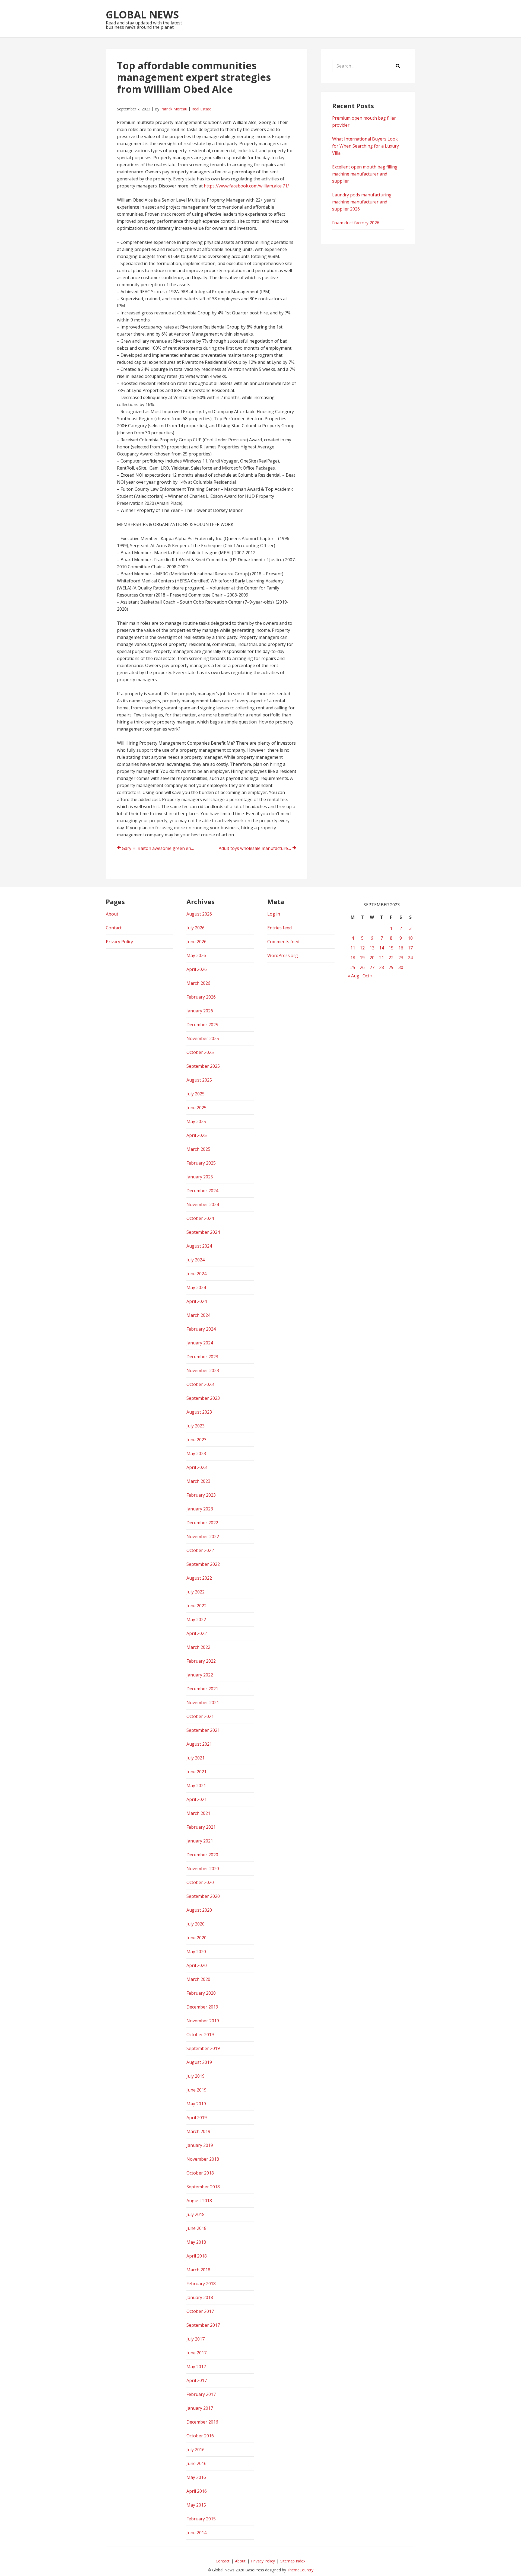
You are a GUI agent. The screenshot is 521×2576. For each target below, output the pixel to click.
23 (401, 958)
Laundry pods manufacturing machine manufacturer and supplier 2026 (362, 202)
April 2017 (197, 2380)
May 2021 (196, 1786)
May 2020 (196, 1952)
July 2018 (196, 2214)
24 (410, 958)
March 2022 (198, 1647)
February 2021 (201, 1827)
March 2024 (198, 1315)
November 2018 (203, 2159)
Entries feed (279, 928)
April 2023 (197, 1467)
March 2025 (198, 1149)
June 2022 (196, 1606)
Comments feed (283, 942)
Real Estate (201, 109)
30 (401, 967)
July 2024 (196, 1260)
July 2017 (196, 2339)
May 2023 (196, 1453)
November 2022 (203, 1536)
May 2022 (196, 1619)
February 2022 (201, 1661)
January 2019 (200, 2145)
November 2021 (203, 1703)
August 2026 (199, 914)
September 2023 (203, 1398)
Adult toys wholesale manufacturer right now (258, 848)
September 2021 (203, 1730)
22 (391, 958)
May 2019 (196, 2104)
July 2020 (196, 1924)
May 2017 (196, 2367)
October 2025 (200, 1052)
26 (362, 967)
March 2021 (198, 1813)
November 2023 (203, 1370)
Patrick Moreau (174, 109)
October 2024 (200, 1218)
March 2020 (198, 1979)
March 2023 (198, 1481)
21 (382, 958)
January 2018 (200, 2297)
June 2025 (196, 1108)
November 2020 (203, 1869)
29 (391, 967)
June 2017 (196, 2353)
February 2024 (201, 1329)
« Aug (354, 976)
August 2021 (199, 1744)
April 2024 (197, 1301)
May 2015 (196, 2505)
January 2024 (200, 1343)
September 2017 (203, 2325)
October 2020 (200, 1882)
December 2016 (202, 2422)
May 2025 (196, 1121)
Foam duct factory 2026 (356, 223)
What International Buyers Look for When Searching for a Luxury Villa (366, 146)
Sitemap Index (293, 2561)
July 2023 (196, 1426)
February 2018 (201, 2284)
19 (362, 958)
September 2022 (203, 1564)
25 (353, 967)
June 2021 (196, 1772)
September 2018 (203, 2187)
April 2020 (197, 1965)
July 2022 (196, 1592)
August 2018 (199, 2201)
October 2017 (200, 2311)
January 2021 (200, 1841)
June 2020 (196, 1938)
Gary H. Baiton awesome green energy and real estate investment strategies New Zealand (161, 848)
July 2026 (196, 928)
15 (391, 948)
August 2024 (199, 1246)
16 (401, 948)
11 (353, 948)
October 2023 (200, 1384)
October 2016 (200, 2436)
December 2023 (202, 1357)
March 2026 (198, 983)
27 (372, 967)
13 (372, 948)
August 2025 (199, 1080)
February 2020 (201, 1993)
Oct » (368, 976)
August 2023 (199, 1412)
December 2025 (202, 1025)
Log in (274, 914)
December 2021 (202, 1689)
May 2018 (196, 2242)
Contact (114, 928)
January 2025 (200, 1177)
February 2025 (201, 1163)
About (112, 914)
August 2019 (199, 2062)
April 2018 (197, 2256)
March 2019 (198, 2131)
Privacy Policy (119, 942)
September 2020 (203, 1896)
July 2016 (196, 2450)
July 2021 (196, 1758)
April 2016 (197, 2491)
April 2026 (197, 969)
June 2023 (196, 1440)
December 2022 (202, 1523)
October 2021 (200, 1716)
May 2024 (196, 1287)
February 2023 (201, 1495)
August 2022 (199, 1578)
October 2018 (200, 2173)
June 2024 (196, 1274)
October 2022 (200, 1550)
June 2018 (196, 2228)
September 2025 (203, 1066)
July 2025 (196, 1094)
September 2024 (203, 1232)
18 (353, 958)
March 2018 (198, 2270)
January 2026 (200, 1011)
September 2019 (203, 2048)
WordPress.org (283, 955)
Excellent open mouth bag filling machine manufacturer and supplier (365, 174)
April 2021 (197, 1799)
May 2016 (196, 2477)
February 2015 (201, 2519)
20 (372, 958)
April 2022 (197, 1633)
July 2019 (196, 2076)
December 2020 (202, 1855)
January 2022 (200, 1675)
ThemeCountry (300, 2570)
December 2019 (202, 2007)
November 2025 (203, 1038)
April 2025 (197, 1135)
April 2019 (197, 2118)
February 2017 (201, 2394)
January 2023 (200, 1509)
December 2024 (202, 1191)
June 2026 (196, 942)
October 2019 (200, 2035)
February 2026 (201, 997)
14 (382, 948)
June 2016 (196, 2463)
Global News (142, 14)
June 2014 (196, 2533)
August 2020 (199, 1910)
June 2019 (196, 2090)
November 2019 (203, 2021)
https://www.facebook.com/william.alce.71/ (246, 186)
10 (410, 938)
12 (362, 948)
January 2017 (200, 2408)
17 (410, 948)
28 (382, 967)
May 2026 (196, 955)
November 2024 (203, 1204)
